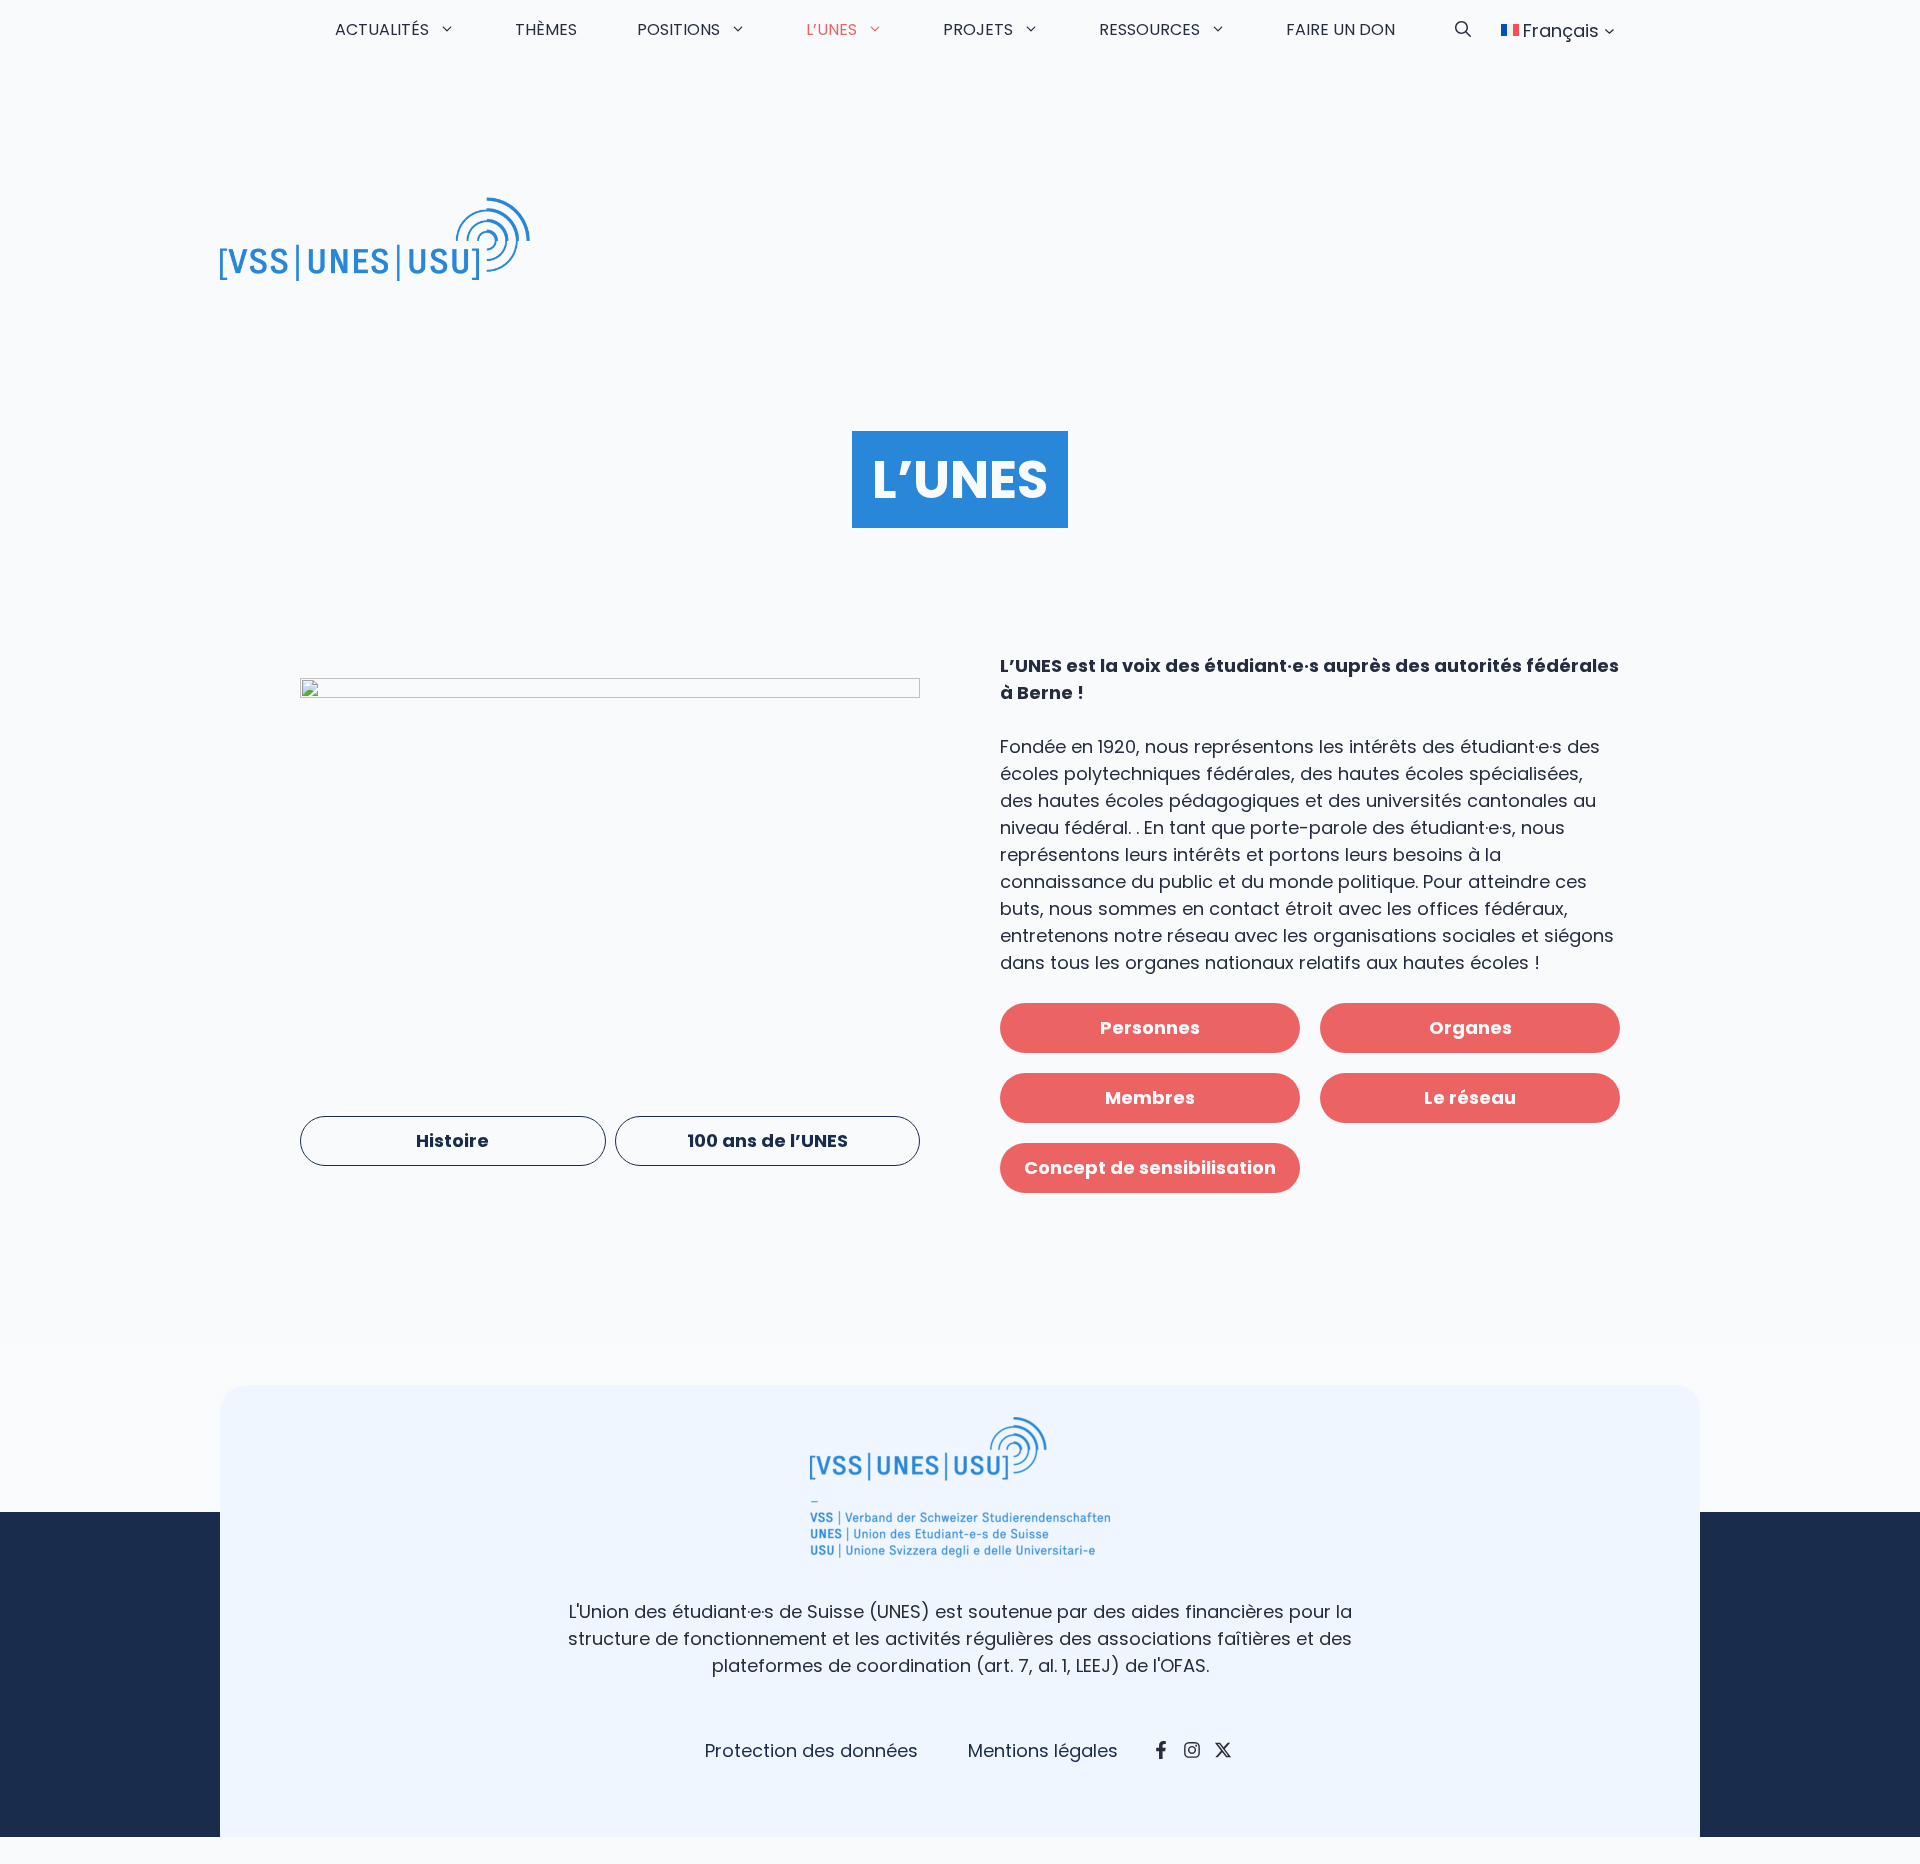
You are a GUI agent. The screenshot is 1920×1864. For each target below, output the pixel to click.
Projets (978, 29)
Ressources (1149, 29)
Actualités (382, 29)
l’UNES (831, 29)
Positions (678, 29)
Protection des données (811, 1750)
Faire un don (1340, 29)
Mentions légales (1043, 1750)
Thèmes (546, 29)
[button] (1463, 30)
